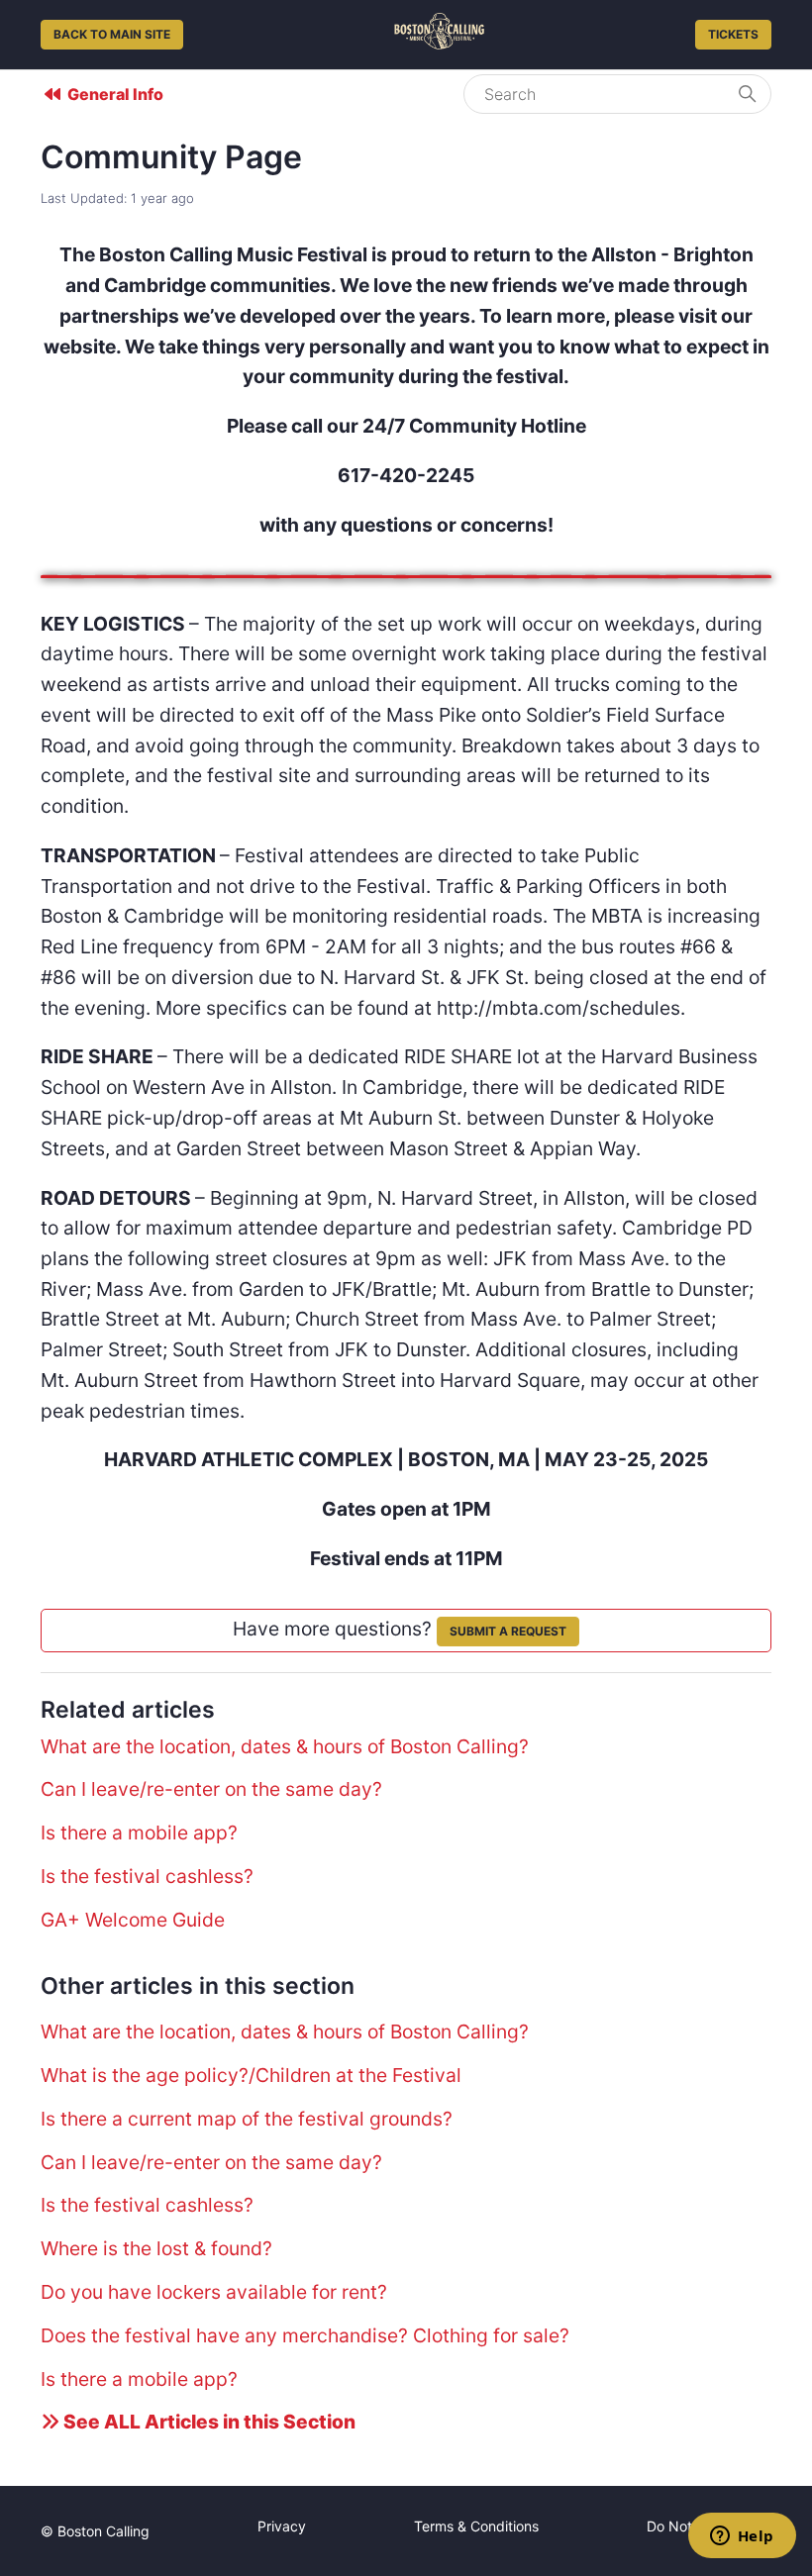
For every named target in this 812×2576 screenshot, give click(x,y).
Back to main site (112, 34)
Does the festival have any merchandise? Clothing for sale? (305, 2335)
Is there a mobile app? (139, 1833)
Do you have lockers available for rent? (214, 2292)
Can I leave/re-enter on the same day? (211, 1789)
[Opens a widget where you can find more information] (742, 2537)
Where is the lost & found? (156, 2248)
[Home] (439, 43)
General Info (115, 94)
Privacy (282, 2526)
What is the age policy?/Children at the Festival (251, 2075)
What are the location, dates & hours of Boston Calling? (285, 1746)
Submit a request (508, 1631)
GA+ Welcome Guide (133, 1920)
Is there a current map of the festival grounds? (247, 2119)
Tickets (733, 34)
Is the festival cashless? (147, 1876)
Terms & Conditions (476, 2526)
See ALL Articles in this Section (207, 2422)
